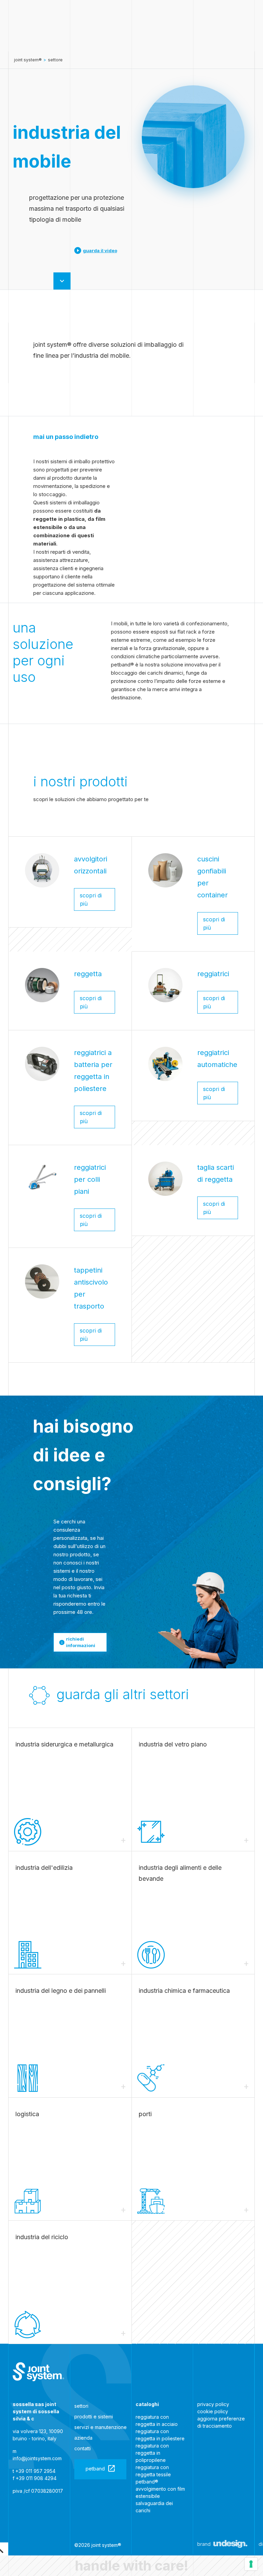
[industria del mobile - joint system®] (38, 2372)
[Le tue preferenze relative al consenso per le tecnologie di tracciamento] (251, 2564)
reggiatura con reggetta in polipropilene (152, 2453)
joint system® (28, 60)
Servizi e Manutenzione (101, 2427)
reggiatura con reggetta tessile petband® (153, 2474)
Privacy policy (213, 2404)
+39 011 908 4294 (36, 2478)
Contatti (83, 2448)
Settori (81, 2406)
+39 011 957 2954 (35, 2471)
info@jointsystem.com (37, 2458)
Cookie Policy (213, 2411)
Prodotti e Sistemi (94, 2416)
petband (95, 2469)
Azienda (83, 2438)
